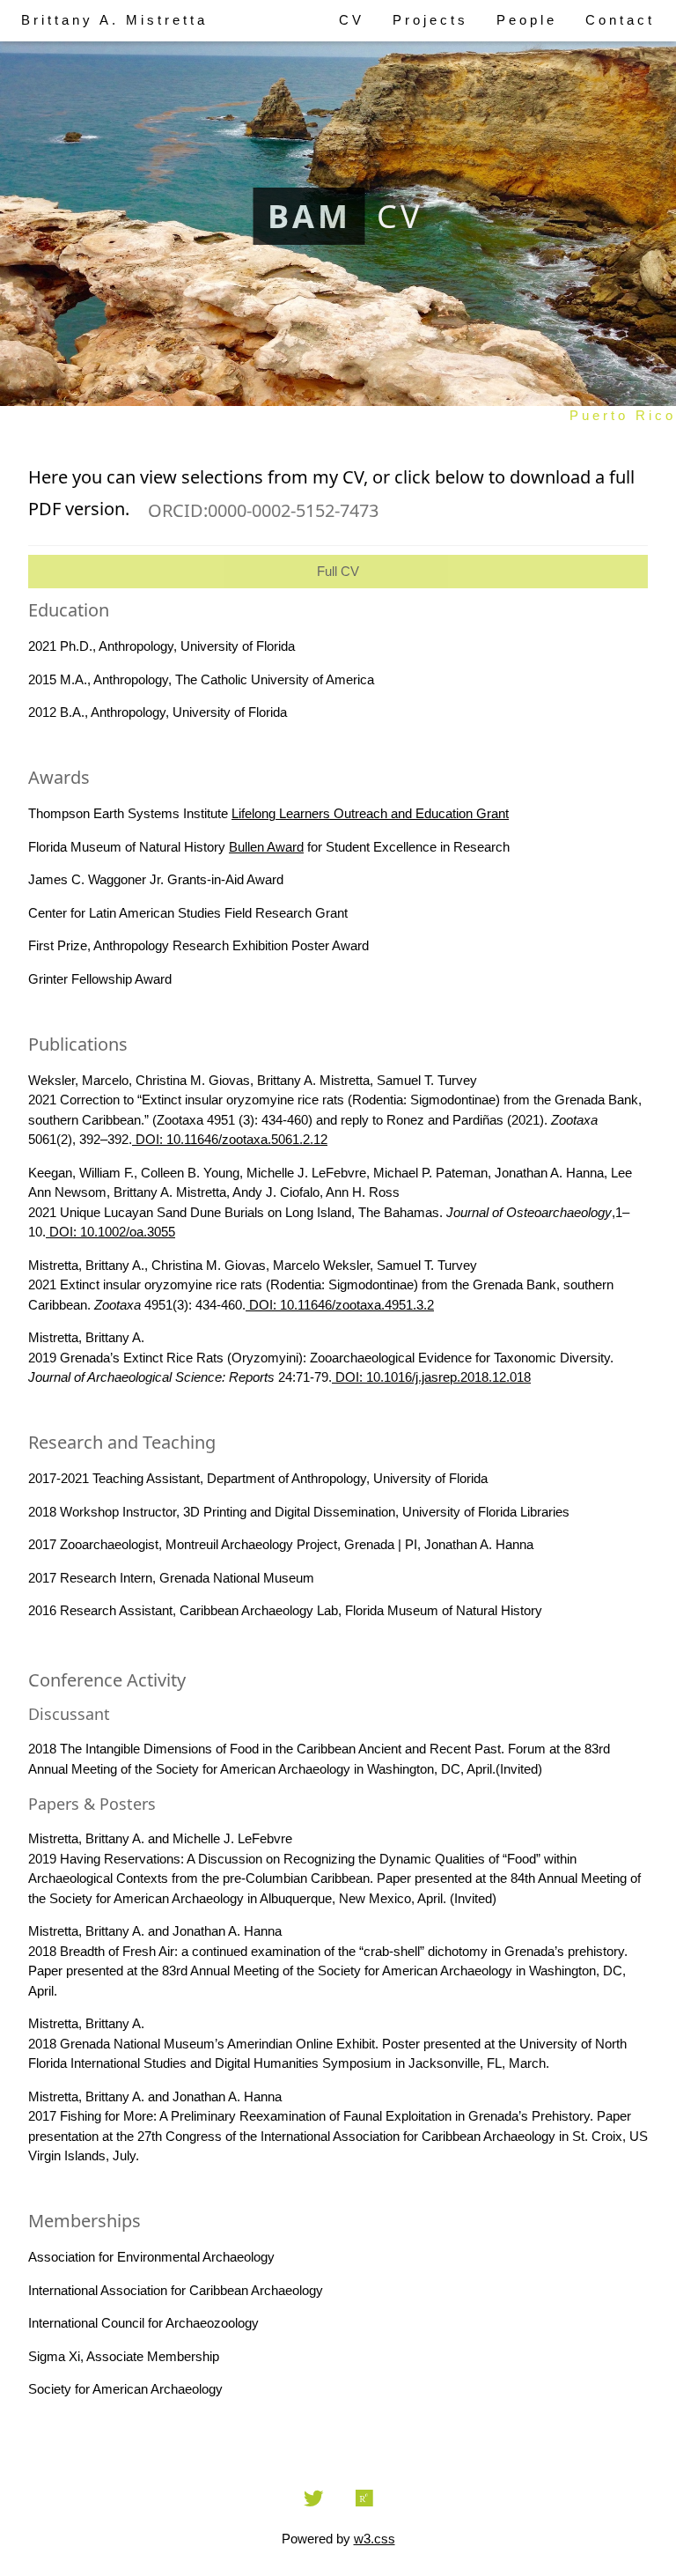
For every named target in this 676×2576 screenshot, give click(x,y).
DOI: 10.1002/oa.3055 (110, 1232)
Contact (620, 20)
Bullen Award (266, 847)
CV (352, 20)
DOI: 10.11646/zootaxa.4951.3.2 (340, 1305)
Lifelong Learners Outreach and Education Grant (370, 813)
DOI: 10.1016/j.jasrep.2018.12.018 (431, 1377)
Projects (430, 20)
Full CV (338, 571)
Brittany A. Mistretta (114, 20)
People (527, 20)
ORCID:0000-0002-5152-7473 (263, 510)
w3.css (375, 2539)
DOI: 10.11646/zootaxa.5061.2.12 (230, 1139)
